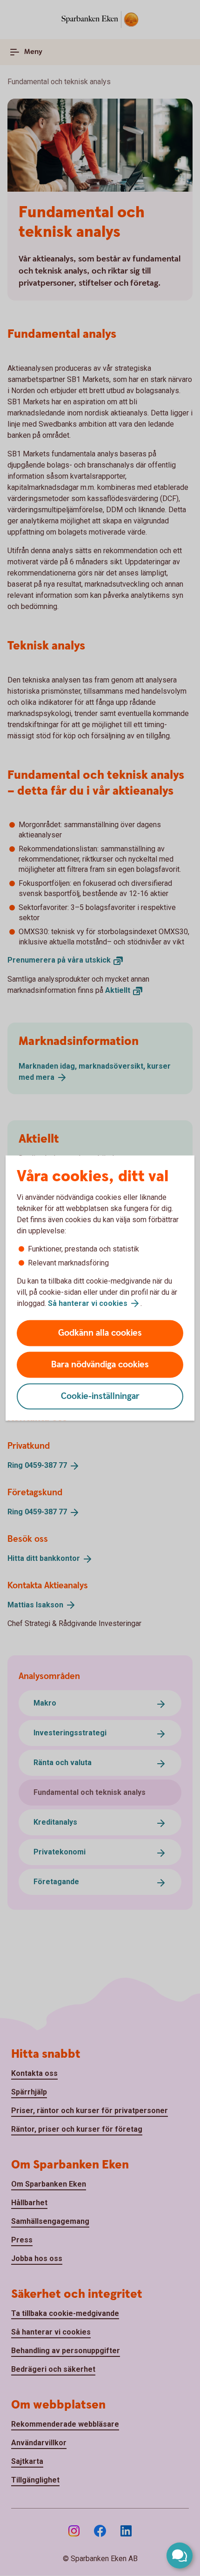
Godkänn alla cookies (100, 1333)
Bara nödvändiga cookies (100, 1365)
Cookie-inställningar (100, 1396)
